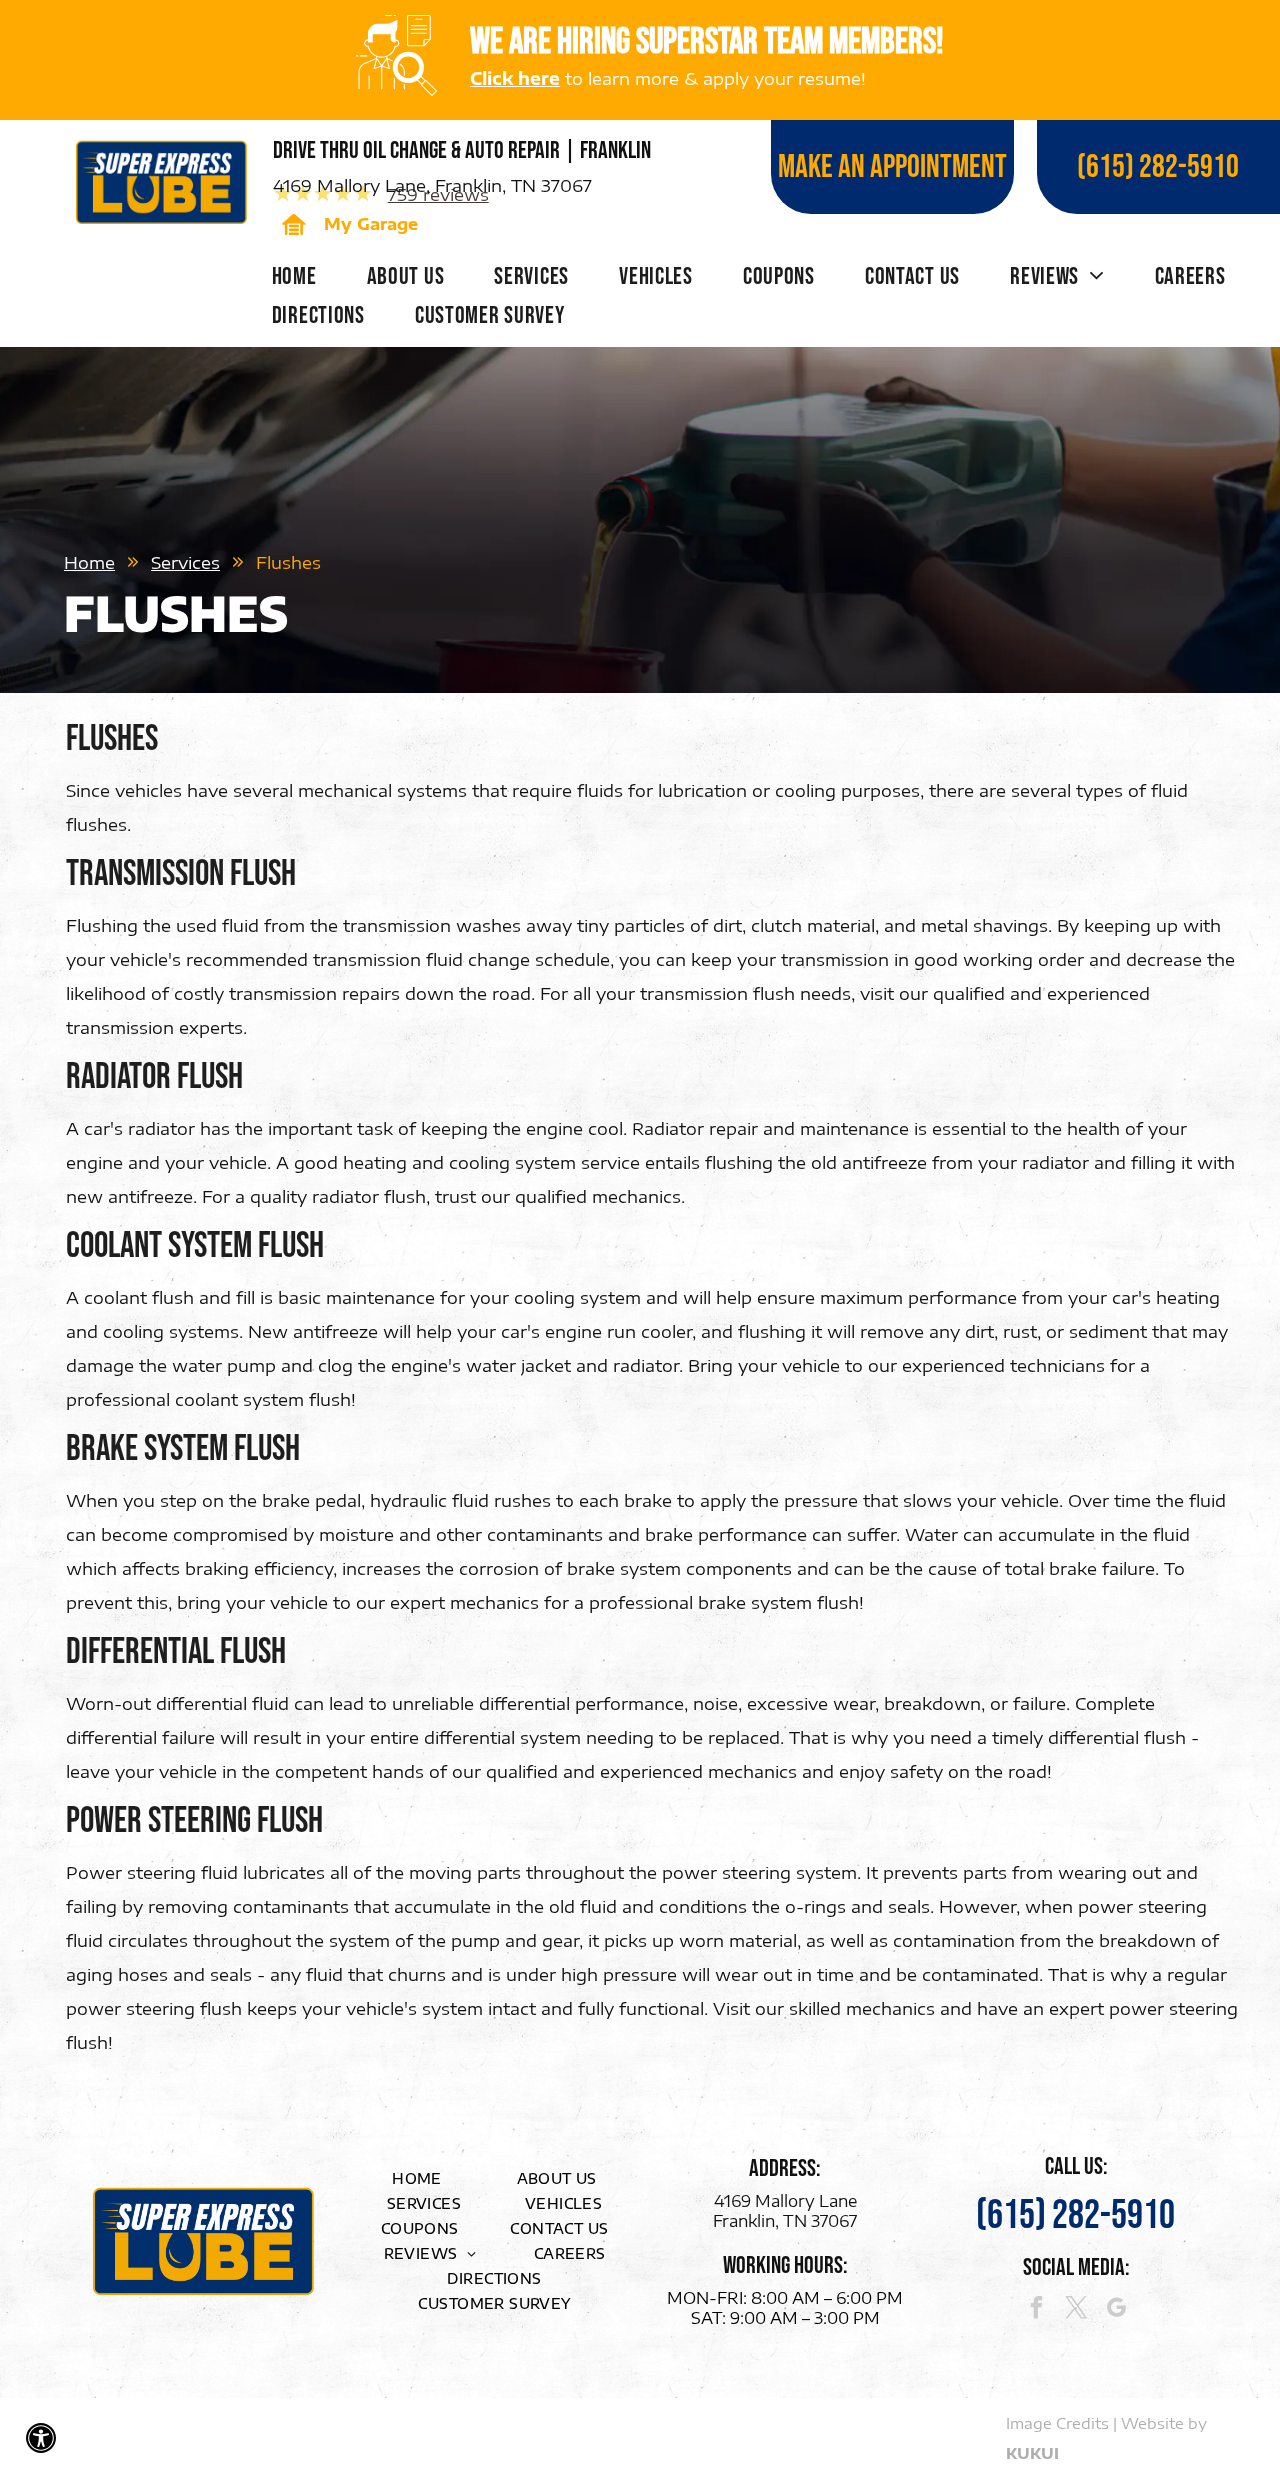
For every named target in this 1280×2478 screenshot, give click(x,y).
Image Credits (1057, 2423)
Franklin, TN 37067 (785, 2221)
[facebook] (1036, 2310)
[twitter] (1076, 2310)
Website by (1164, 2423)
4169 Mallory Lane (785, 2201)
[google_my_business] (1116, 2310)
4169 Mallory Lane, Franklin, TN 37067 (432, 185)
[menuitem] (294, 281)
